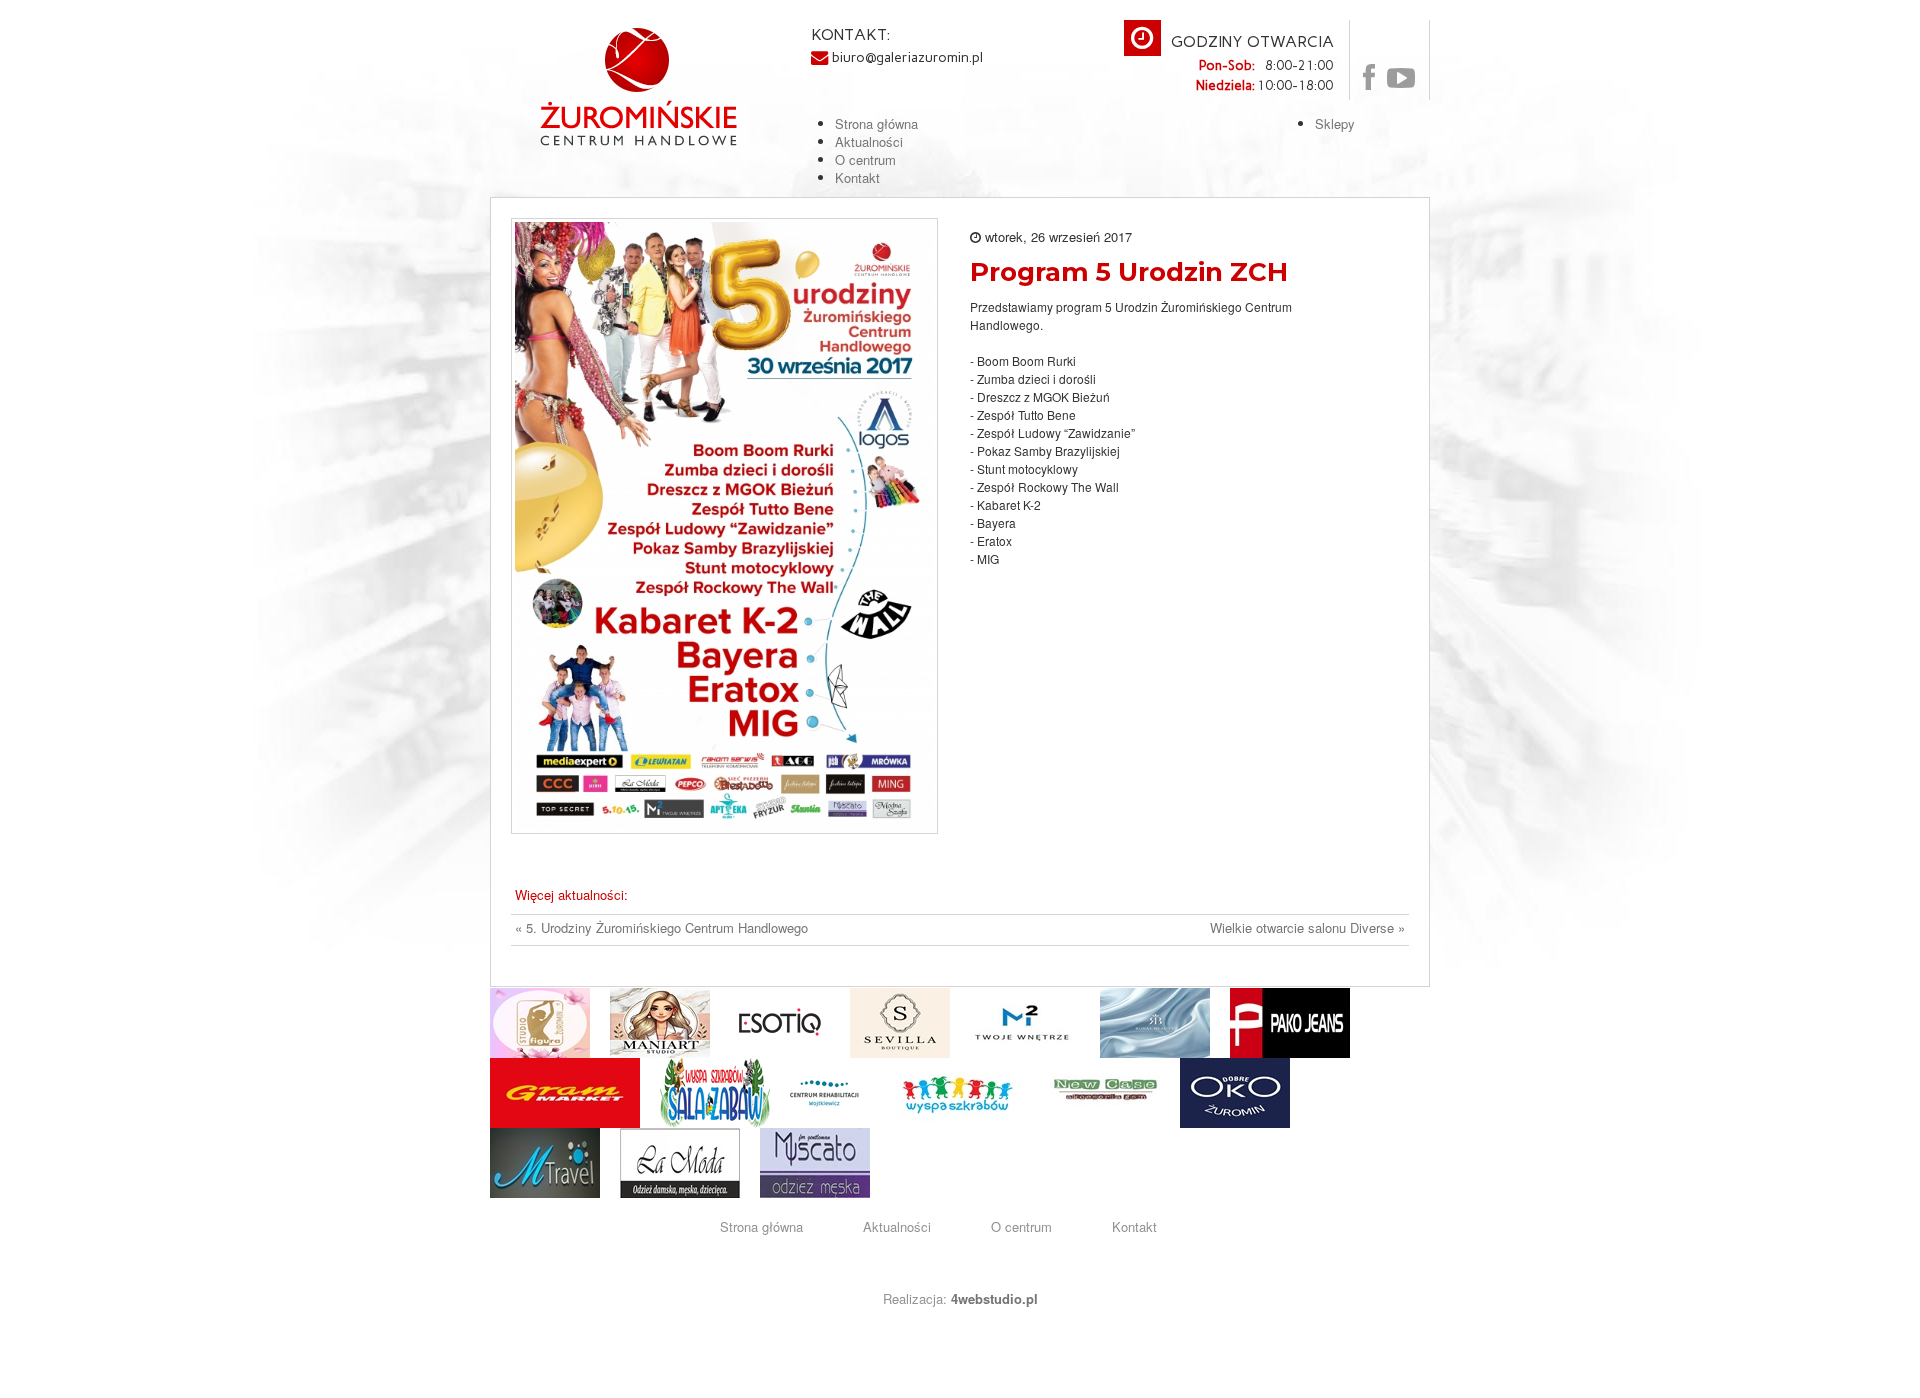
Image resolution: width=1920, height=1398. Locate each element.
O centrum (1021, 1227)
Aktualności (897, 1227)
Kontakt (1134, 1227)
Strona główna (761, 1227)
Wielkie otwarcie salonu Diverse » (1307, 928)
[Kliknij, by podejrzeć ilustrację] (724, 523)
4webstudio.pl (994, 1298)
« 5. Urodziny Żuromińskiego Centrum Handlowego (661, 928)
